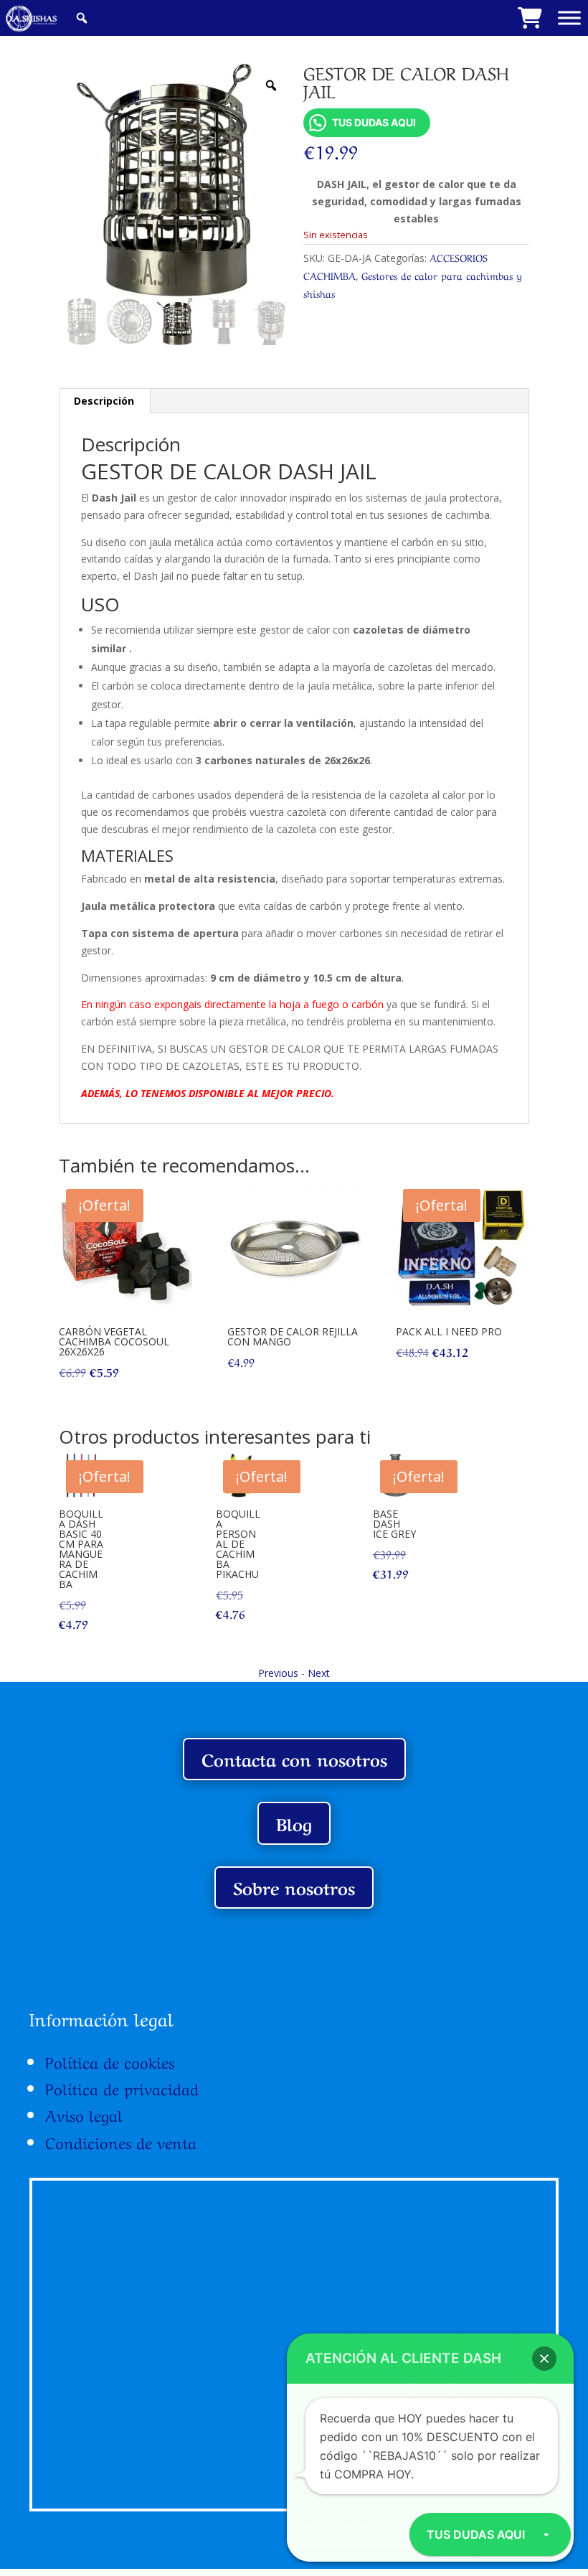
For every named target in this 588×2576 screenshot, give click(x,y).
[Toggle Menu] (569, 18)
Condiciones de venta (121, 2141)
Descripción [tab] (104, 401)
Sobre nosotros (294, 1887)
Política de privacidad (122, 2087)
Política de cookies (110, 2061)
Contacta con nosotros (294, 1758)
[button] (544, 2359)
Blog (294, 1823)
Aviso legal (84, 2114)
